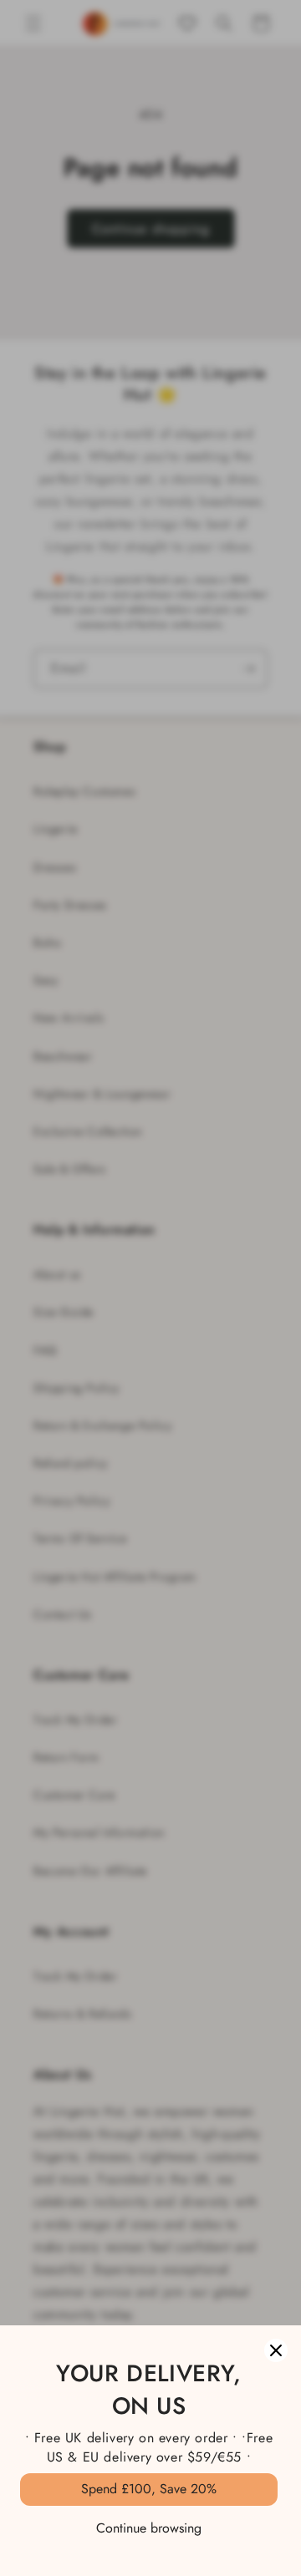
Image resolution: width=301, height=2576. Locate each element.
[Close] (276, 2350)
